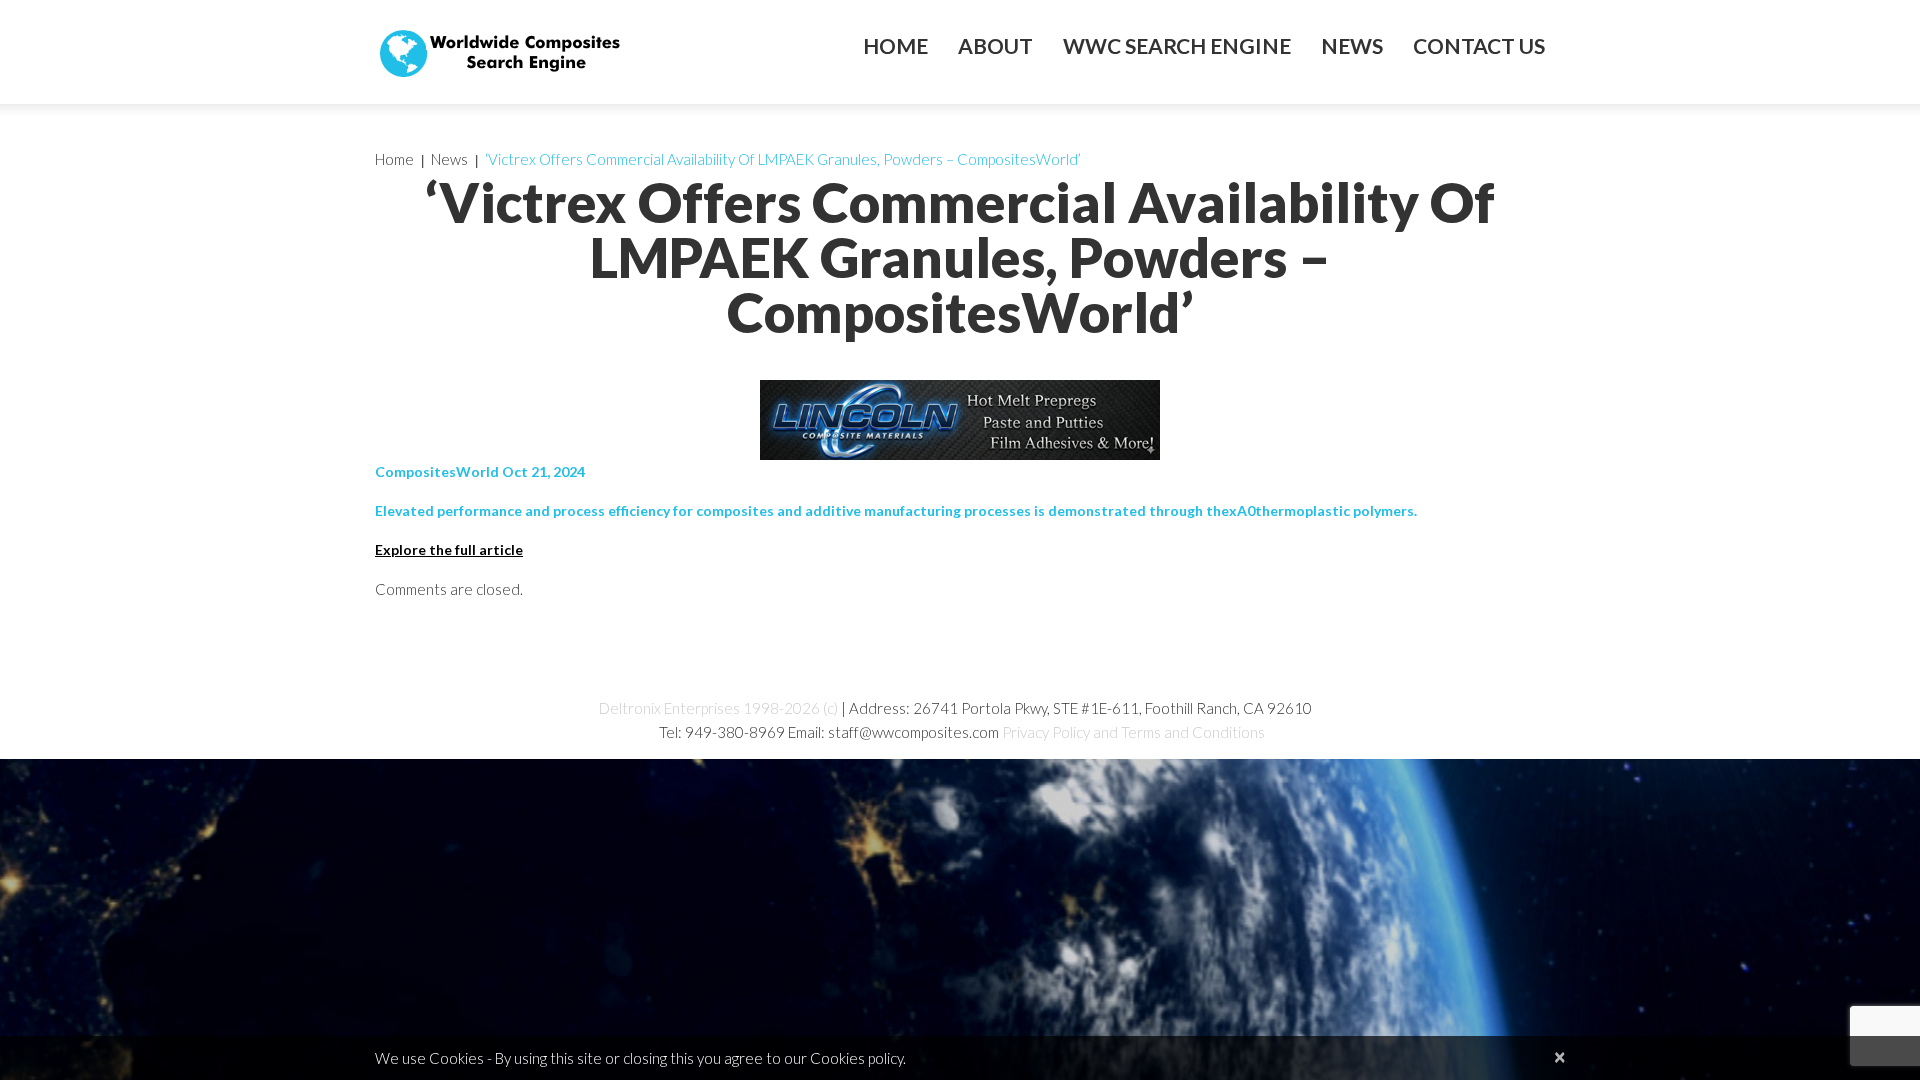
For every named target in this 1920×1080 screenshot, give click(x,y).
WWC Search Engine (1177, 46)
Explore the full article (449, 549)
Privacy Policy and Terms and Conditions (1133, 732)
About (995, 46)
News (1352, 46)
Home (895, 46)
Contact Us (1479, 46)
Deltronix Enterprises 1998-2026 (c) (718, 708)
